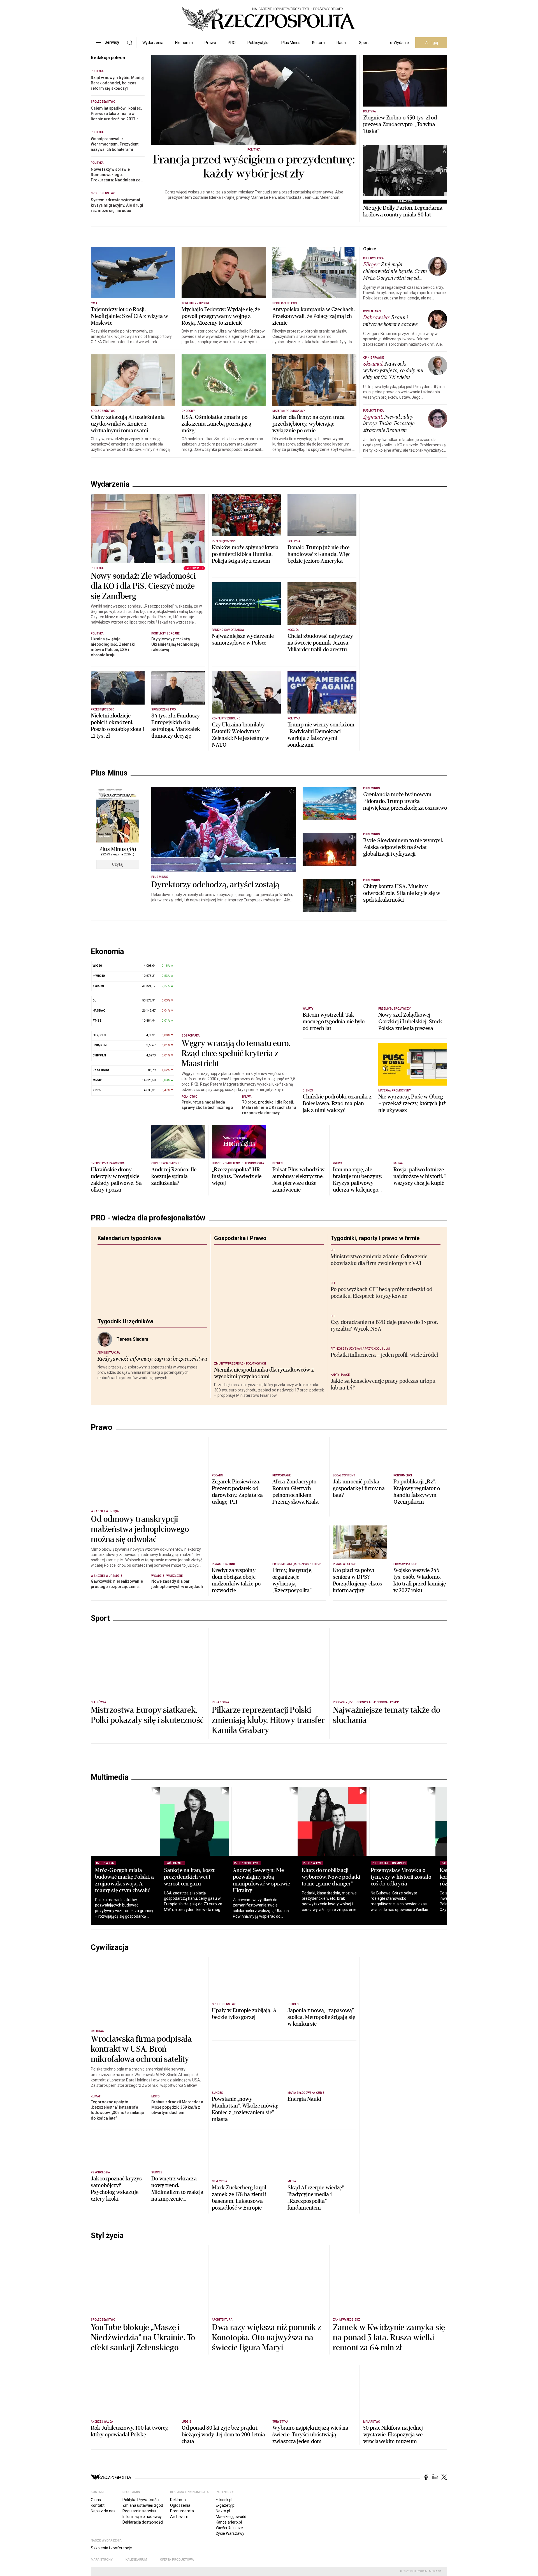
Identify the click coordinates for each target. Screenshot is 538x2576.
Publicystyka (258, 43)
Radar (342, 43)
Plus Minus (291, 43)
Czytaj (118, 864)
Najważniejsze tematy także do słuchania (387, 1805)
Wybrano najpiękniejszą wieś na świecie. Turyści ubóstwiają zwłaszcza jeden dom (310, 2525)
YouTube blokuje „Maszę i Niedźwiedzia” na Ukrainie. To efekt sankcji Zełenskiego (143, 2428)
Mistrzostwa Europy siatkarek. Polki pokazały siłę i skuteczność (147, 1805)
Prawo (210, 43)
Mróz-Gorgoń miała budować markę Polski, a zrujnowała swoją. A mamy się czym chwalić (124, 1970)
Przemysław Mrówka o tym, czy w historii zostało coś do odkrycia (426, 1967)
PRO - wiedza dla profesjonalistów (148, 1227)
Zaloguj (431, 43)
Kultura (318, 43)
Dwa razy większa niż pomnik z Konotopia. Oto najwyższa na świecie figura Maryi (266, 2428)
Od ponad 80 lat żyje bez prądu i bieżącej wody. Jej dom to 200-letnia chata (223, 2525)
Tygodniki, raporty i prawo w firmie (375, 1248)
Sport (364, 43)
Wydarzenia (153, 43)
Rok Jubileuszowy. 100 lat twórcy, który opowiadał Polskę (130, 2521)
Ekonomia (184, 43)
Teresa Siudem (132, 1349)
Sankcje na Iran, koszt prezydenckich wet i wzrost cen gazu (195, 1967)
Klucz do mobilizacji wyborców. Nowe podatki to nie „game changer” (350, 1967)
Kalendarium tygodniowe (129, 1248)
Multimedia (109, 1867)
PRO (232, 43)
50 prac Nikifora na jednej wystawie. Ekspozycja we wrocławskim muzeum (393, 2525)
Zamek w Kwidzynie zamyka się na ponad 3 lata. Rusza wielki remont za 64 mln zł (389, 2428)
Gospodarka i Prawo (240, 1248)
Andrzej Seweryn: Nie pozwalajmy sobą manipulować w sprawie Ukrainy (274, 1970)
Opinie (370, 249)
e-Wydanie (399, 43)
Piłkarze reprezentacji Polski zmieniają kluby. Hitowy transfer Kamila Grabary (268, 1810)
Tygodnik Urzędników (125, 1331)
